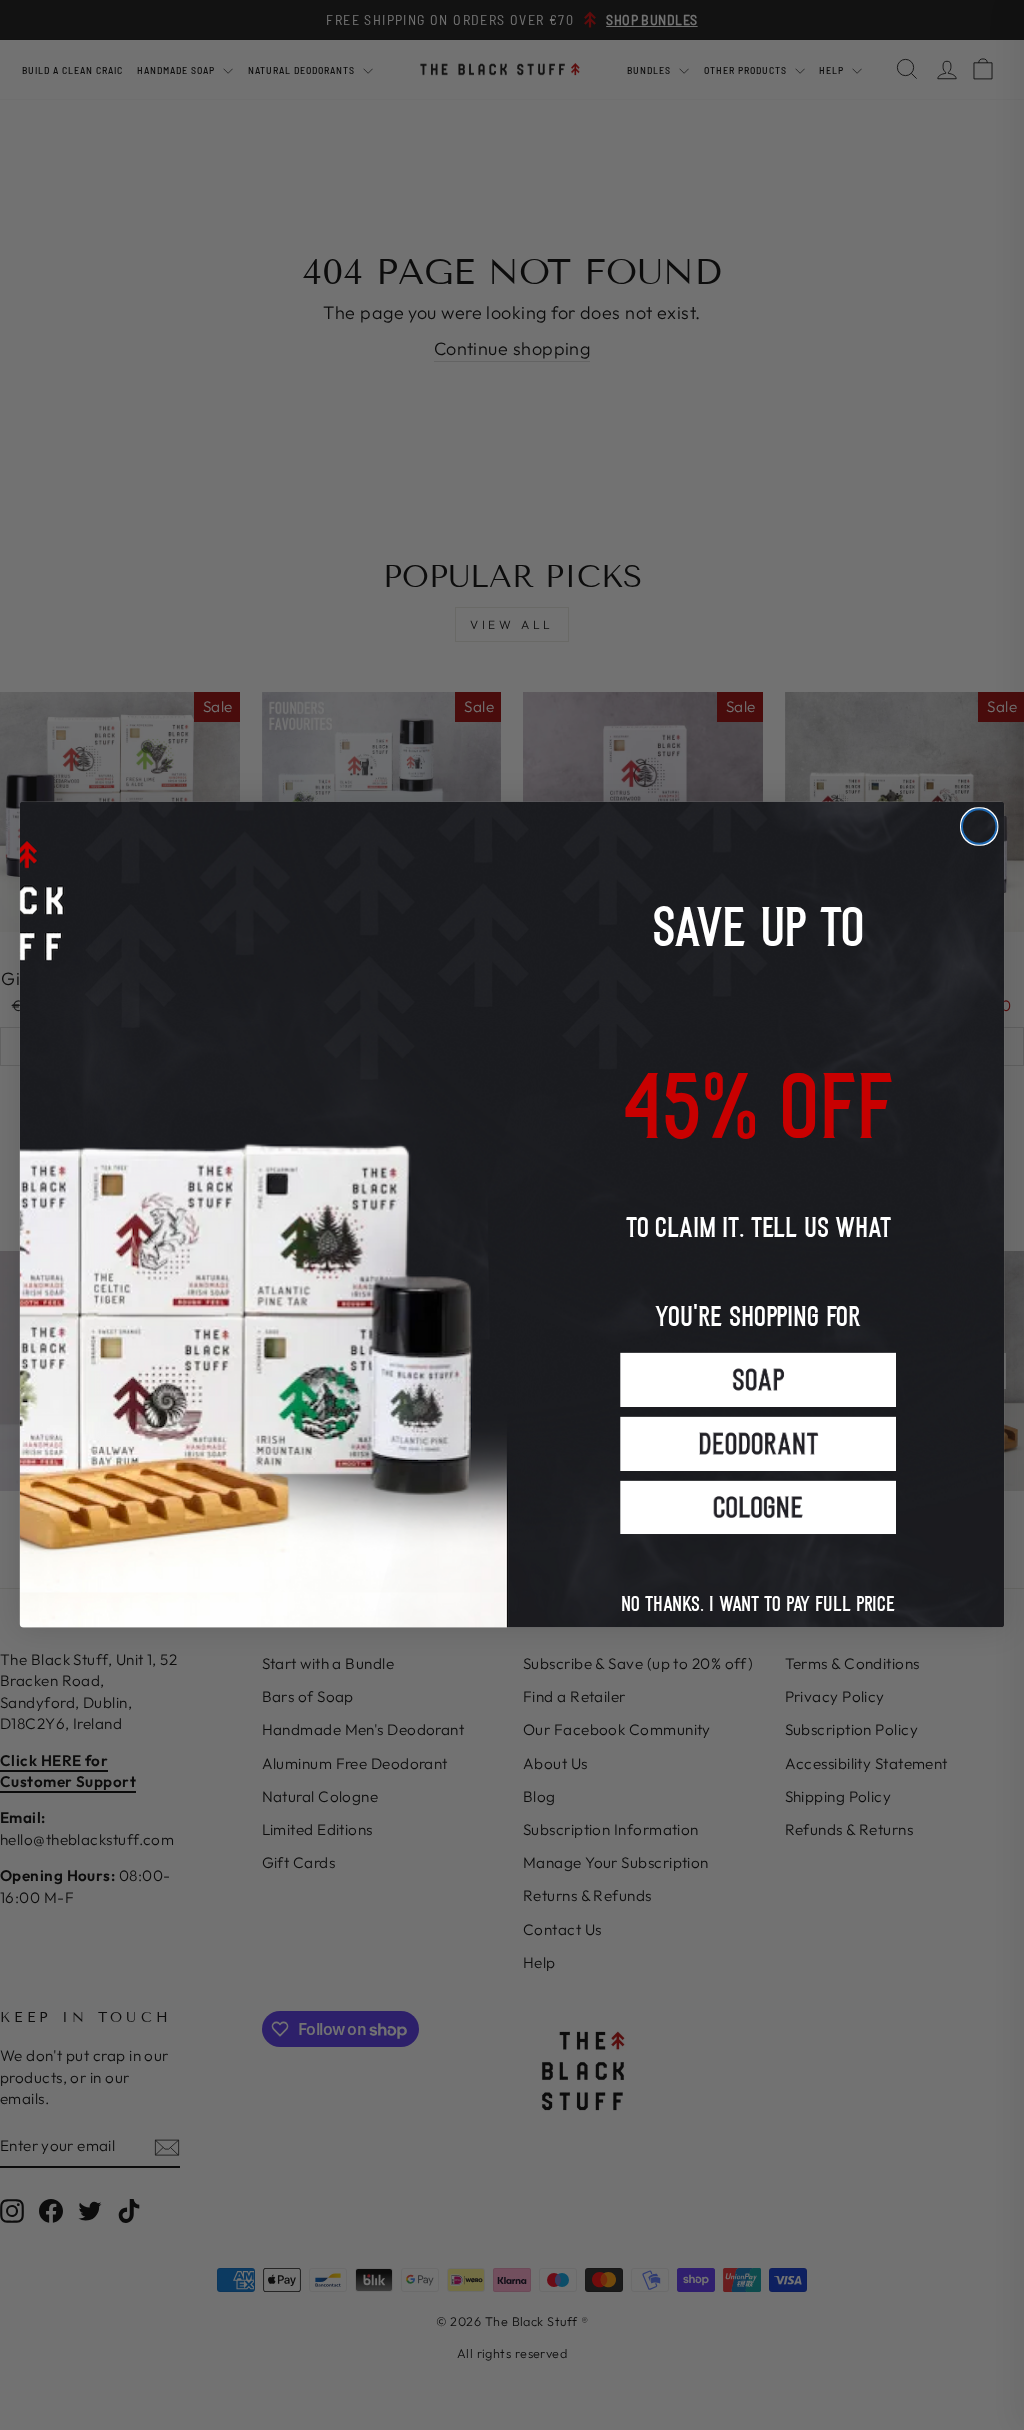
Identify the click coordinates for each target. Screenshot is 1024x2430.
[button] (758, 1380)
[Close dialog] (979, 827)
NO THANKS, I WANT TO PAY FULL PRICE (758, 1583)
